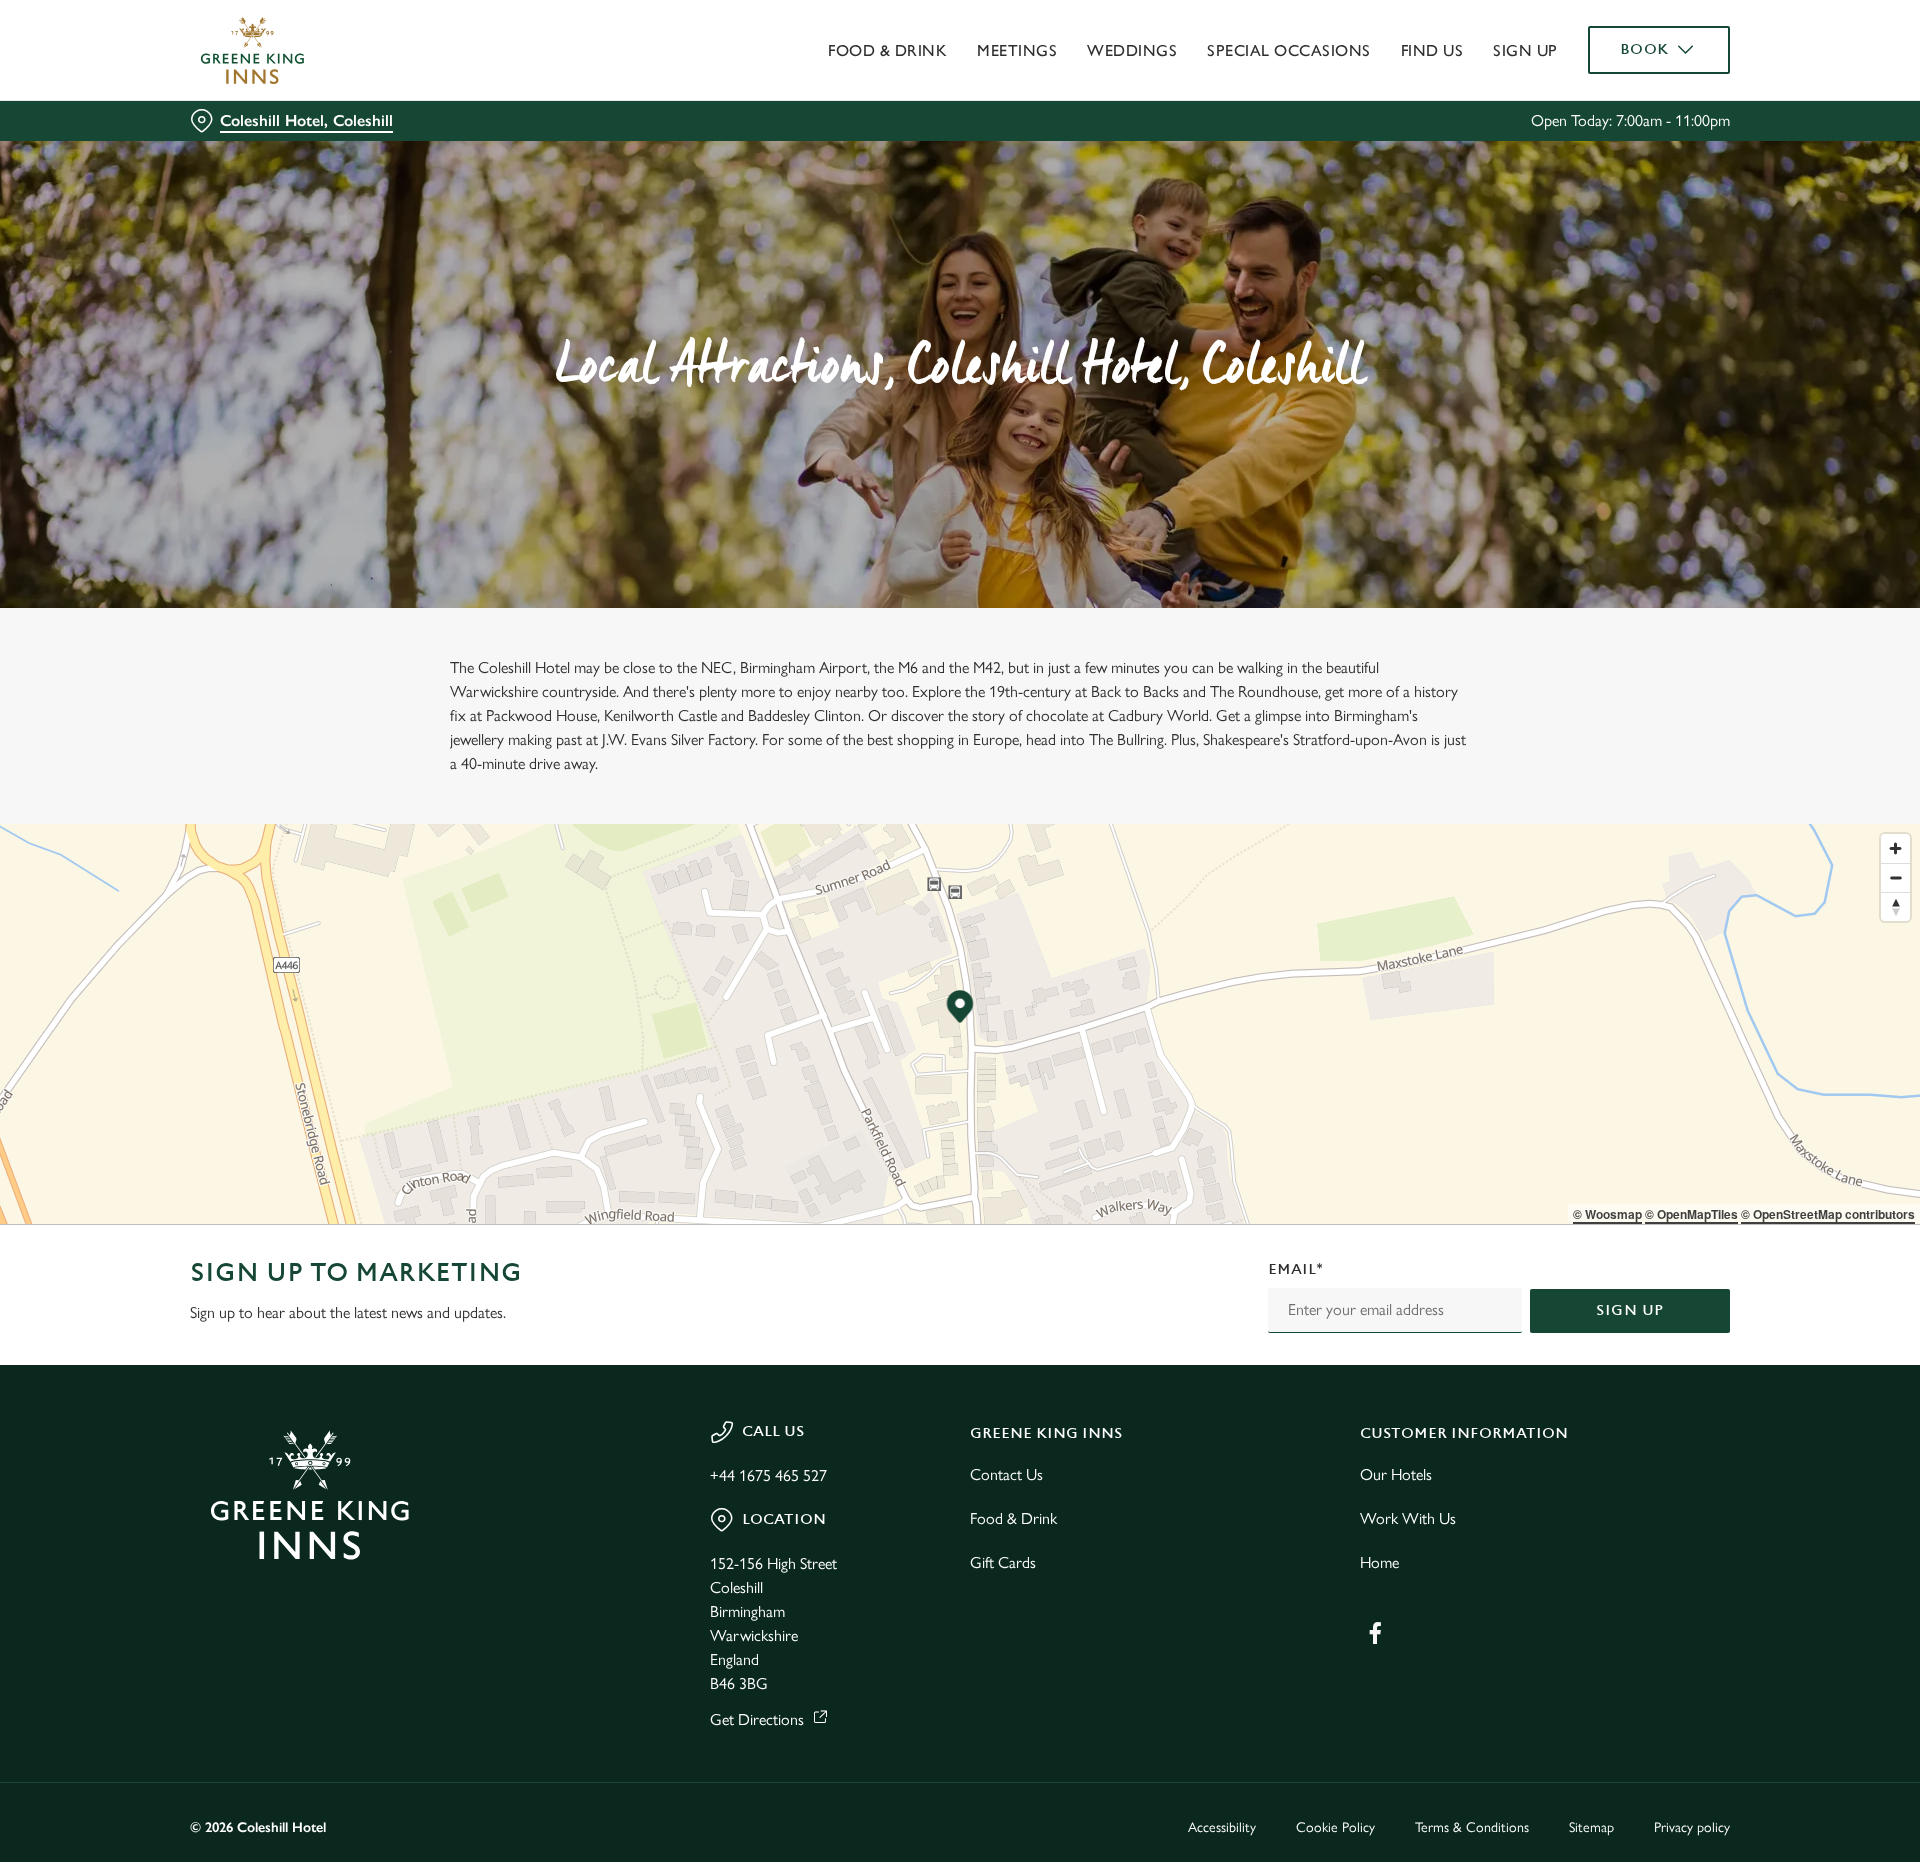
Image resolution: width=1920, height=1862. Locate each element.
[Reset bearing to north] (1895, 906)
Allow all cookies (1617, 52)
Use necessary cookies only (1617, 118)
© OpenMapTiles (1691, 1214)
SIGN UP (1630, 1310)
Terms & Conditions (1472, 1827)
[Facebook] (1375, 1633)
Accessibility (1222, 1827)
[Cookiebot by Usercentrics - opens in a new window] (265, 186)
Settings (1161, 185)
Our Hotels (1396, 1474)
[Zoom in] (1895, 848)
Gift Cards (1003, 1562)
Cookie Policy (1335, 1827)
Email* (1295, 1269)
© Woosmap (1607, 1214)
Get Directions (757, 1719)
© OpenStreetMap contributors (1828, 1214)
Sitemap (1591, 1827)
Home (1379, 1562)
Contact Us (1006, 1474)
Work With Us (1408, 1518)
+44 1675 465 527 (768, 1475)
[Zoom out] (1895, 877)
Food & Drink (1013, 1518)
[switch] (710, 185)
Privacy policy (1692, 1827)
